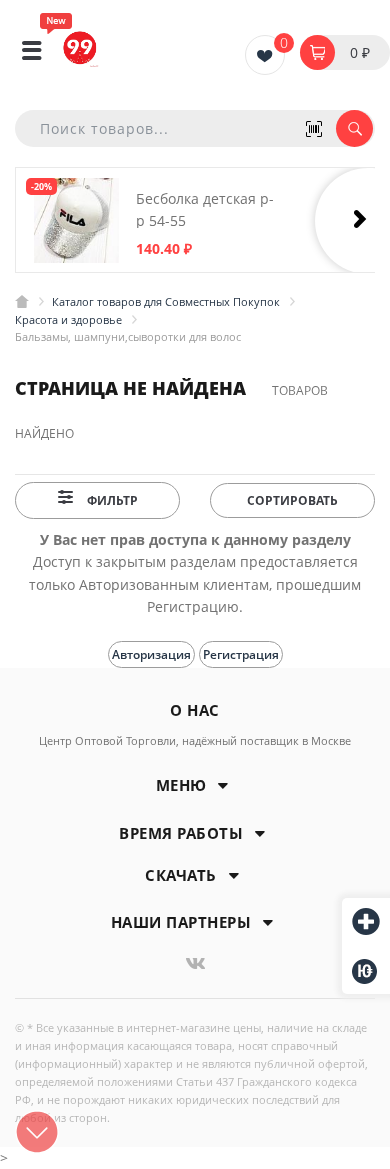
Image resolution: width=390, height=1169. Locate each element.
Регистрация (241, 654)
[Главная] (22, 301)
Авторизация (151, 654)
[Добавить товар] (366, 923)
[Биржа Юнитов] (366, 971)
